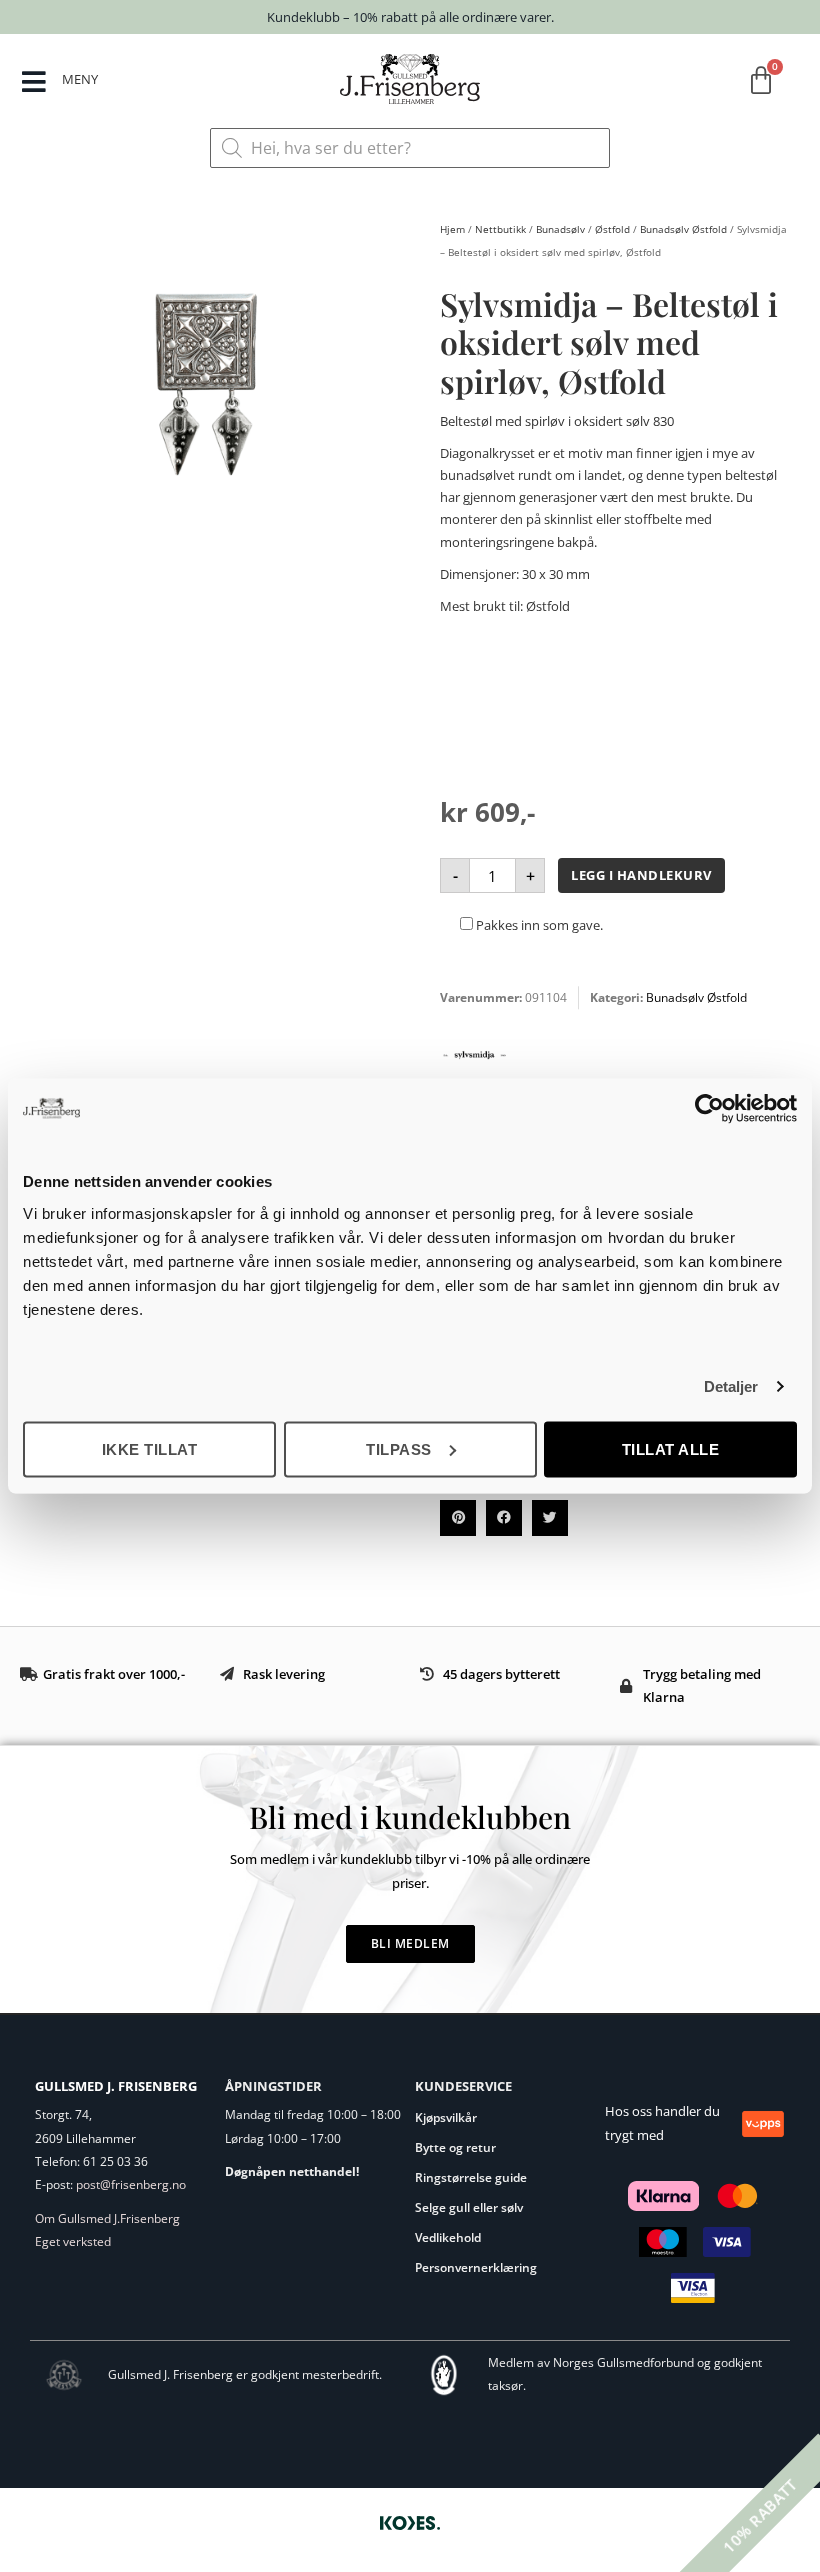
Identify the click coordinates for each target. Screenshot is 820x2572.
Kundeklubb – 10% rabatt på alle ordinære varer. (410, 17)
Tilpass (399, 1448)
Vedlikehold (448, 2237)
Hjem (452, 229)
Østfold (612, 229)
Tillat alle (671, 1448)
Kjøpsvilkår (446, 2117)
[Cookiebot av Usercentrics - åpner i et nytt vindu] (709, 1109)
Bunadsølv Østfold (683, 229)
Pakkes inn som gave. (538, 925)
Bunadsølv (560, 229)
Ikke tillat (150, 1448)
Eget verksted (73, 2241)
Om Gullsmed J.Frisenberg (107, 2218)
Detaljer (731, 1386)
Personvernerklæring (476, 2267)
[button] (458, 1518)
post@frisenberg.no (131, 2184)
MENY (80, 79)
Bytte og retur (455, 2147)
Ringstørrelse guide (471, 2177)
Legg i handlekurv (641, 875)
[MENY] (33, 81)
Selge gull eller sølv (469, 2207)
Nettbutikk (500, 229)
